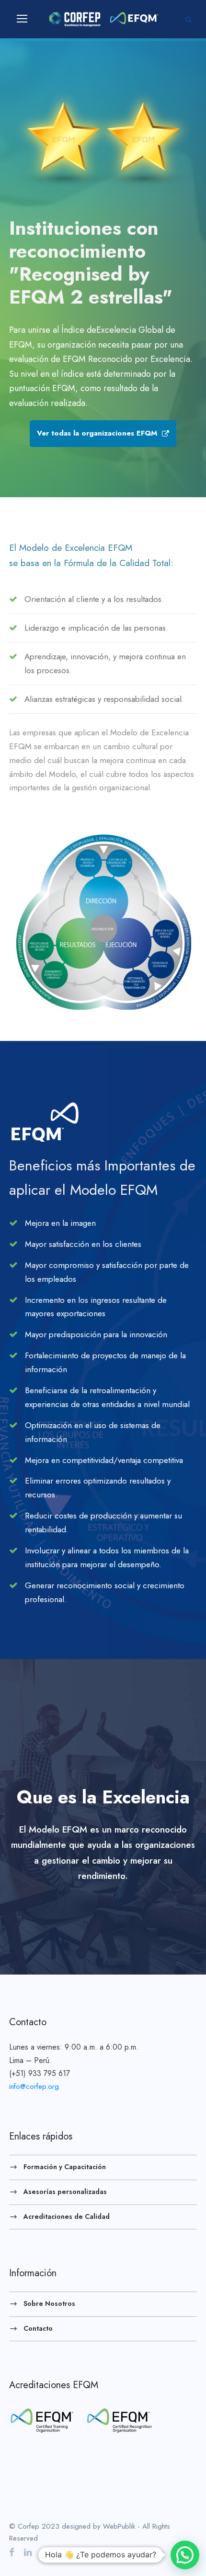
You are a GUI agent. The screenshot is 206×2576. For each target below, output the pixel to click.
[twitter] (46, 2552)
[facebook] (12, 2552)
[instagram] (63, 2552)
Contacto (38, 2328)
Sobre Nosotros (49, 2303)
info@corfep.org (34, 2086)
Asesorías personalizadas (65, 2192)
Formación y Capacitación (65, 2167)
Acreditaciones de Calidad (67, 2216)
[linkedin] (28, 2552)
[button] (185, 2555)
